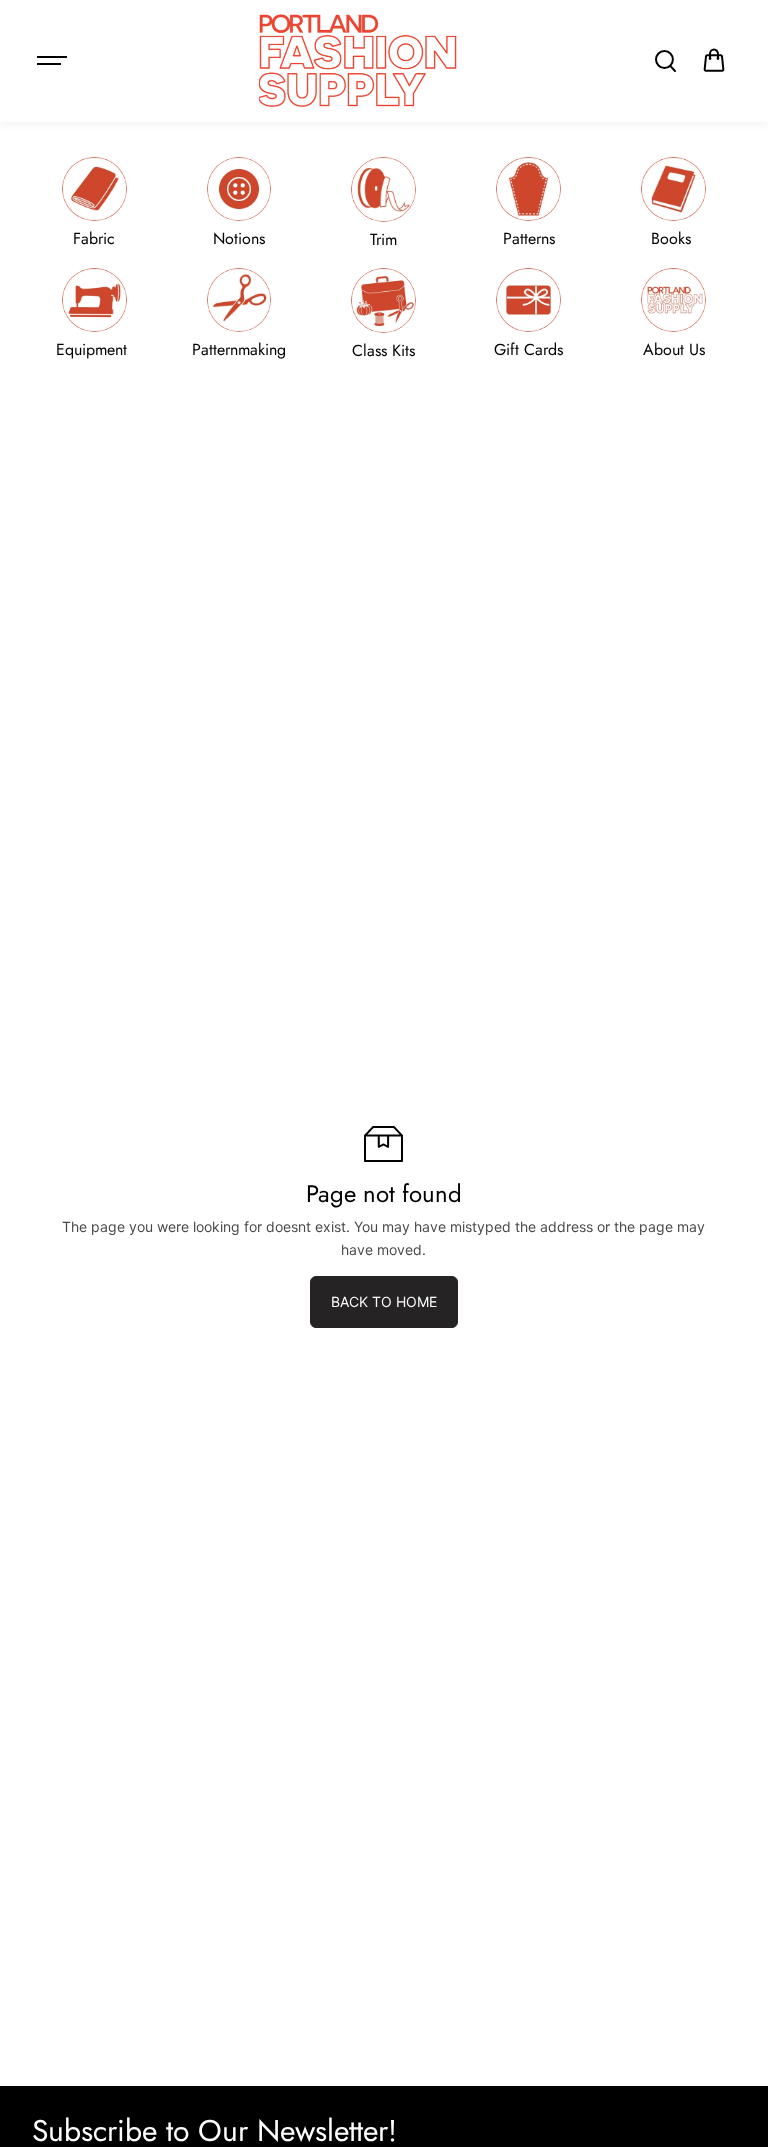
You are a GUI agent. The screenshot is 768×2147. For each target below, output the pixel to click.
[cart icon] (714, 61)
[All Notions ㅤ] (239, 202)
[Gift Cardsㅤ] (529, 313)
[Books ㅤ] (674, 202)
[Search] (665, 61)
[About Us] (674, 313)
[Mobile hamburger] (54, 61)
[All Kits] (384, 313)
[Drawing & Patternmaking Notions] (239, 313)
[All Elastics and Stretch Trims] (384, 202)
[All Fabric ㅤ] (94, 202)
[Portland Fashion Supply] (359, 61)
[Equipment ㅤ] (94, 313)
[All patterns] (529, 202)
